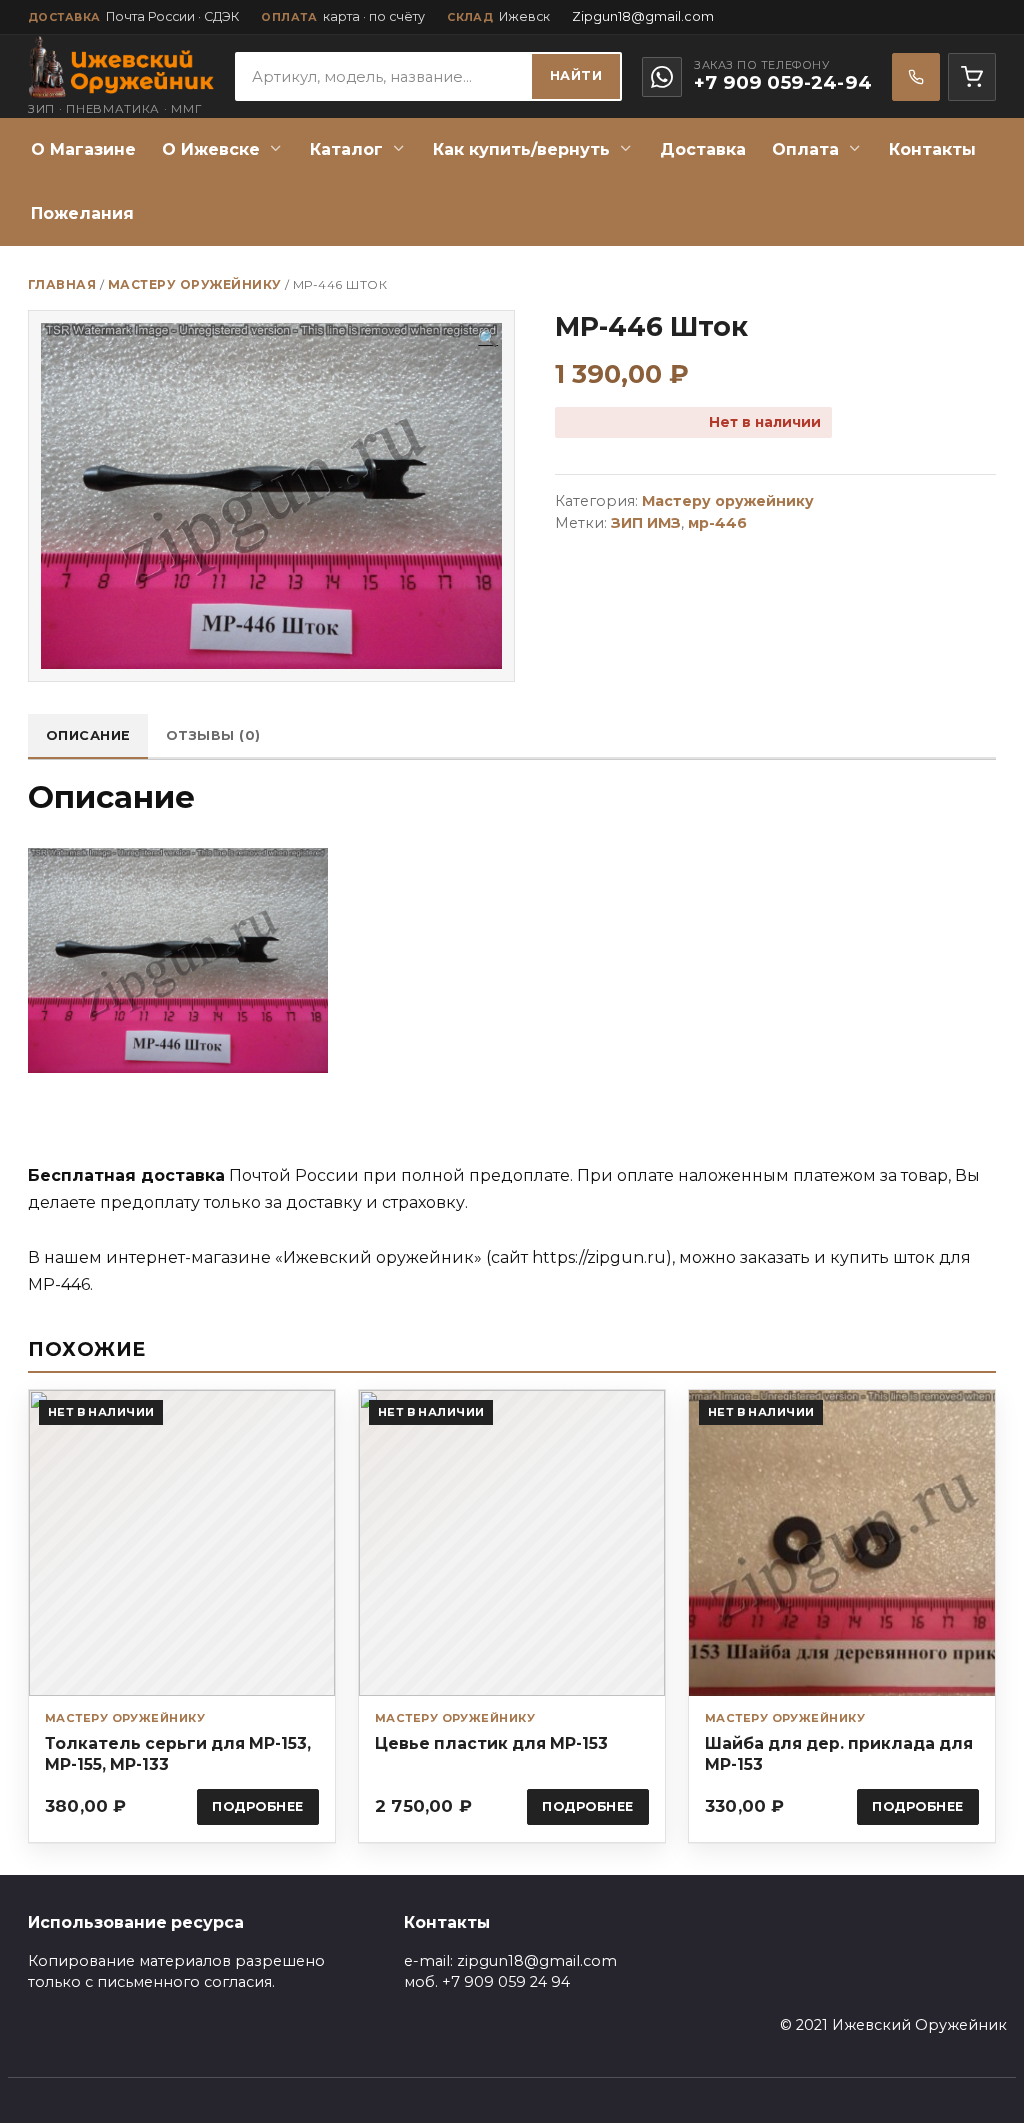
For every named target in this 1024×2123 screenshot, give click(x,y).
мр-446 (717, 523)
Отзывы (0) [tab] (213, 735)
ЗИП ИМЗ (646, 523)
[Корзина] (972, 77)
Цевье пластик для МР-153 (491, 1743)
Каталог (346, 149)
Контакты (932, 149)
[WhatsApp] (662, 77)
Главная (62, 284)
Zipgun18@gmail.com (643, 16)
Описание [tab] (88, 735)
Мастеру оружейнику (195, 284)
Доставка (703, 149)
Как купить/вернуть (521, 149)
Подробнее (258, 1806)
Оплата (805, 149)
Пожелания (82, 213)
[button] (488, 339)
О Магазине (83, 149)
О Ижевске (211, 149)
